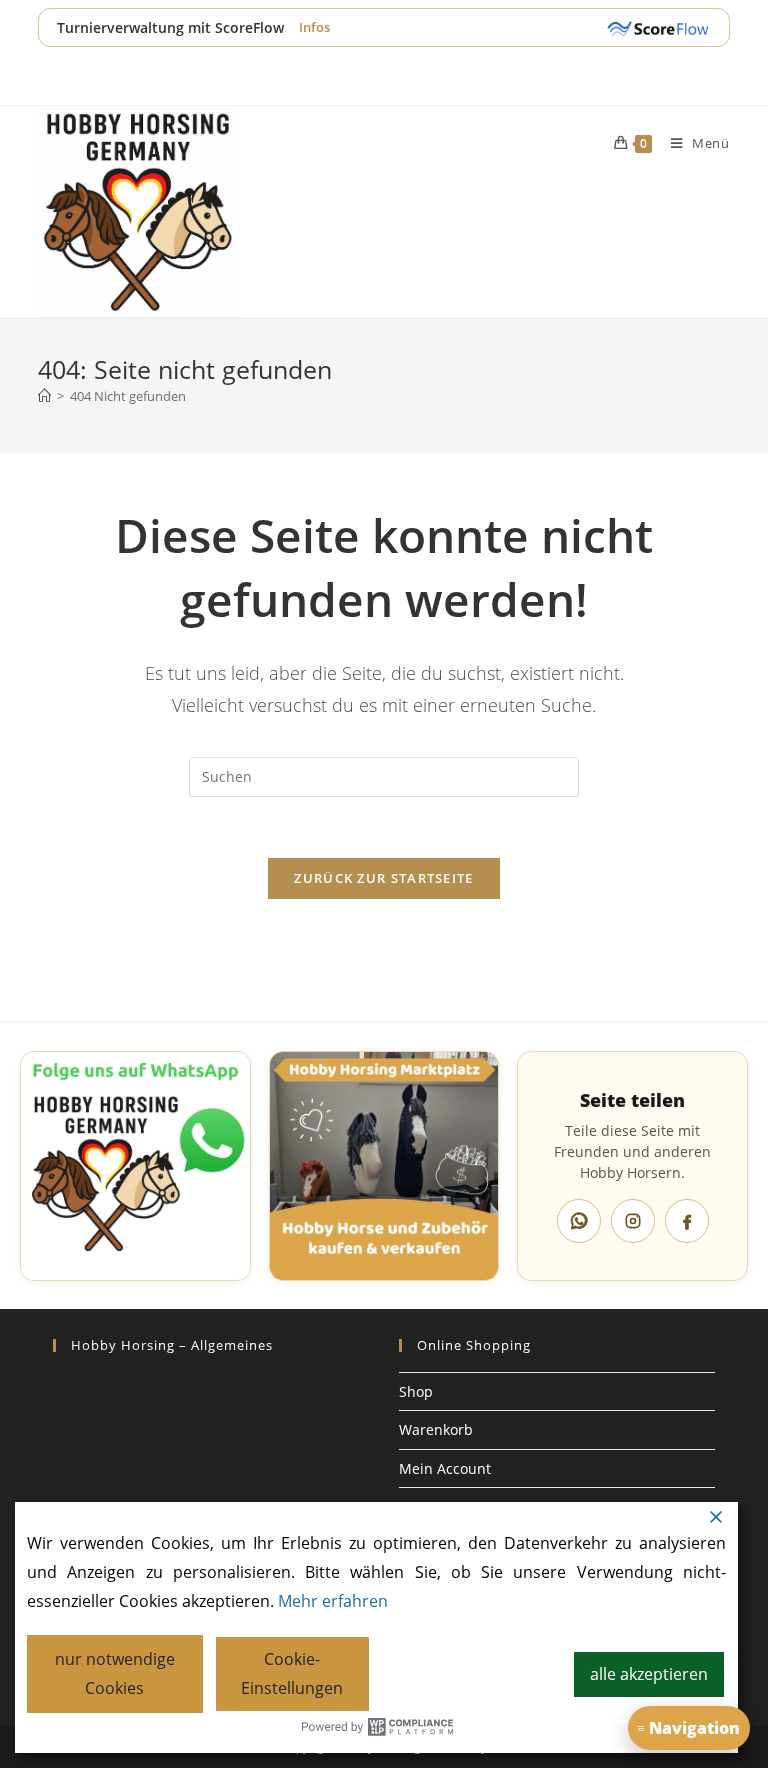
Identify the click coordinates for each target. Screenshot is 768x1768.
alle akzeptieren (649, 1674)
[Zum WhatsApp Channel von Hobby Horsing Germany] (135, 1166)
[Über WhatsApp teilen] (579, 1221)
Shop (416, 1391)
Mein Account (445, 1468)
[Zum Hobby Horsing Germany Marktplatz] (384, 1166)
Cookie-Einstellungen (292, 1673)
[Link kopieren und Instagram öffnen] (633, 1221)
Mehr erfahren (333, 1601)
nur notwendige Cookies (115, 1673)
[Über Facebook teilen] (687, 1221)
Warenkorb (436, 1429)
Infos (314, 27)
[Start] (44, 396)
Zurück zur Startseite (383, 878)
